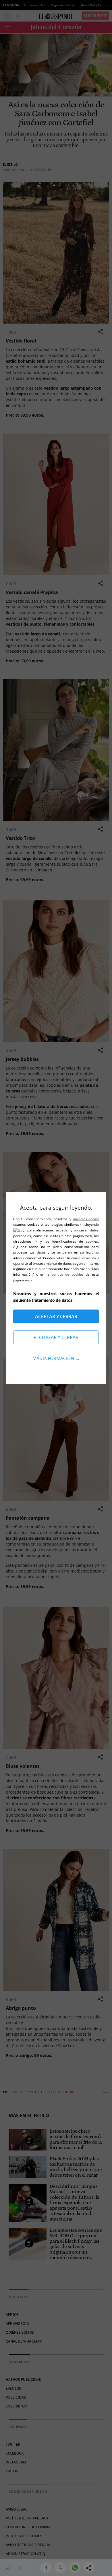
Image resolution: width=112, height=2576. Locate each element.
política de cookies (69, 1274)
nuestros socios (86, 1219)
